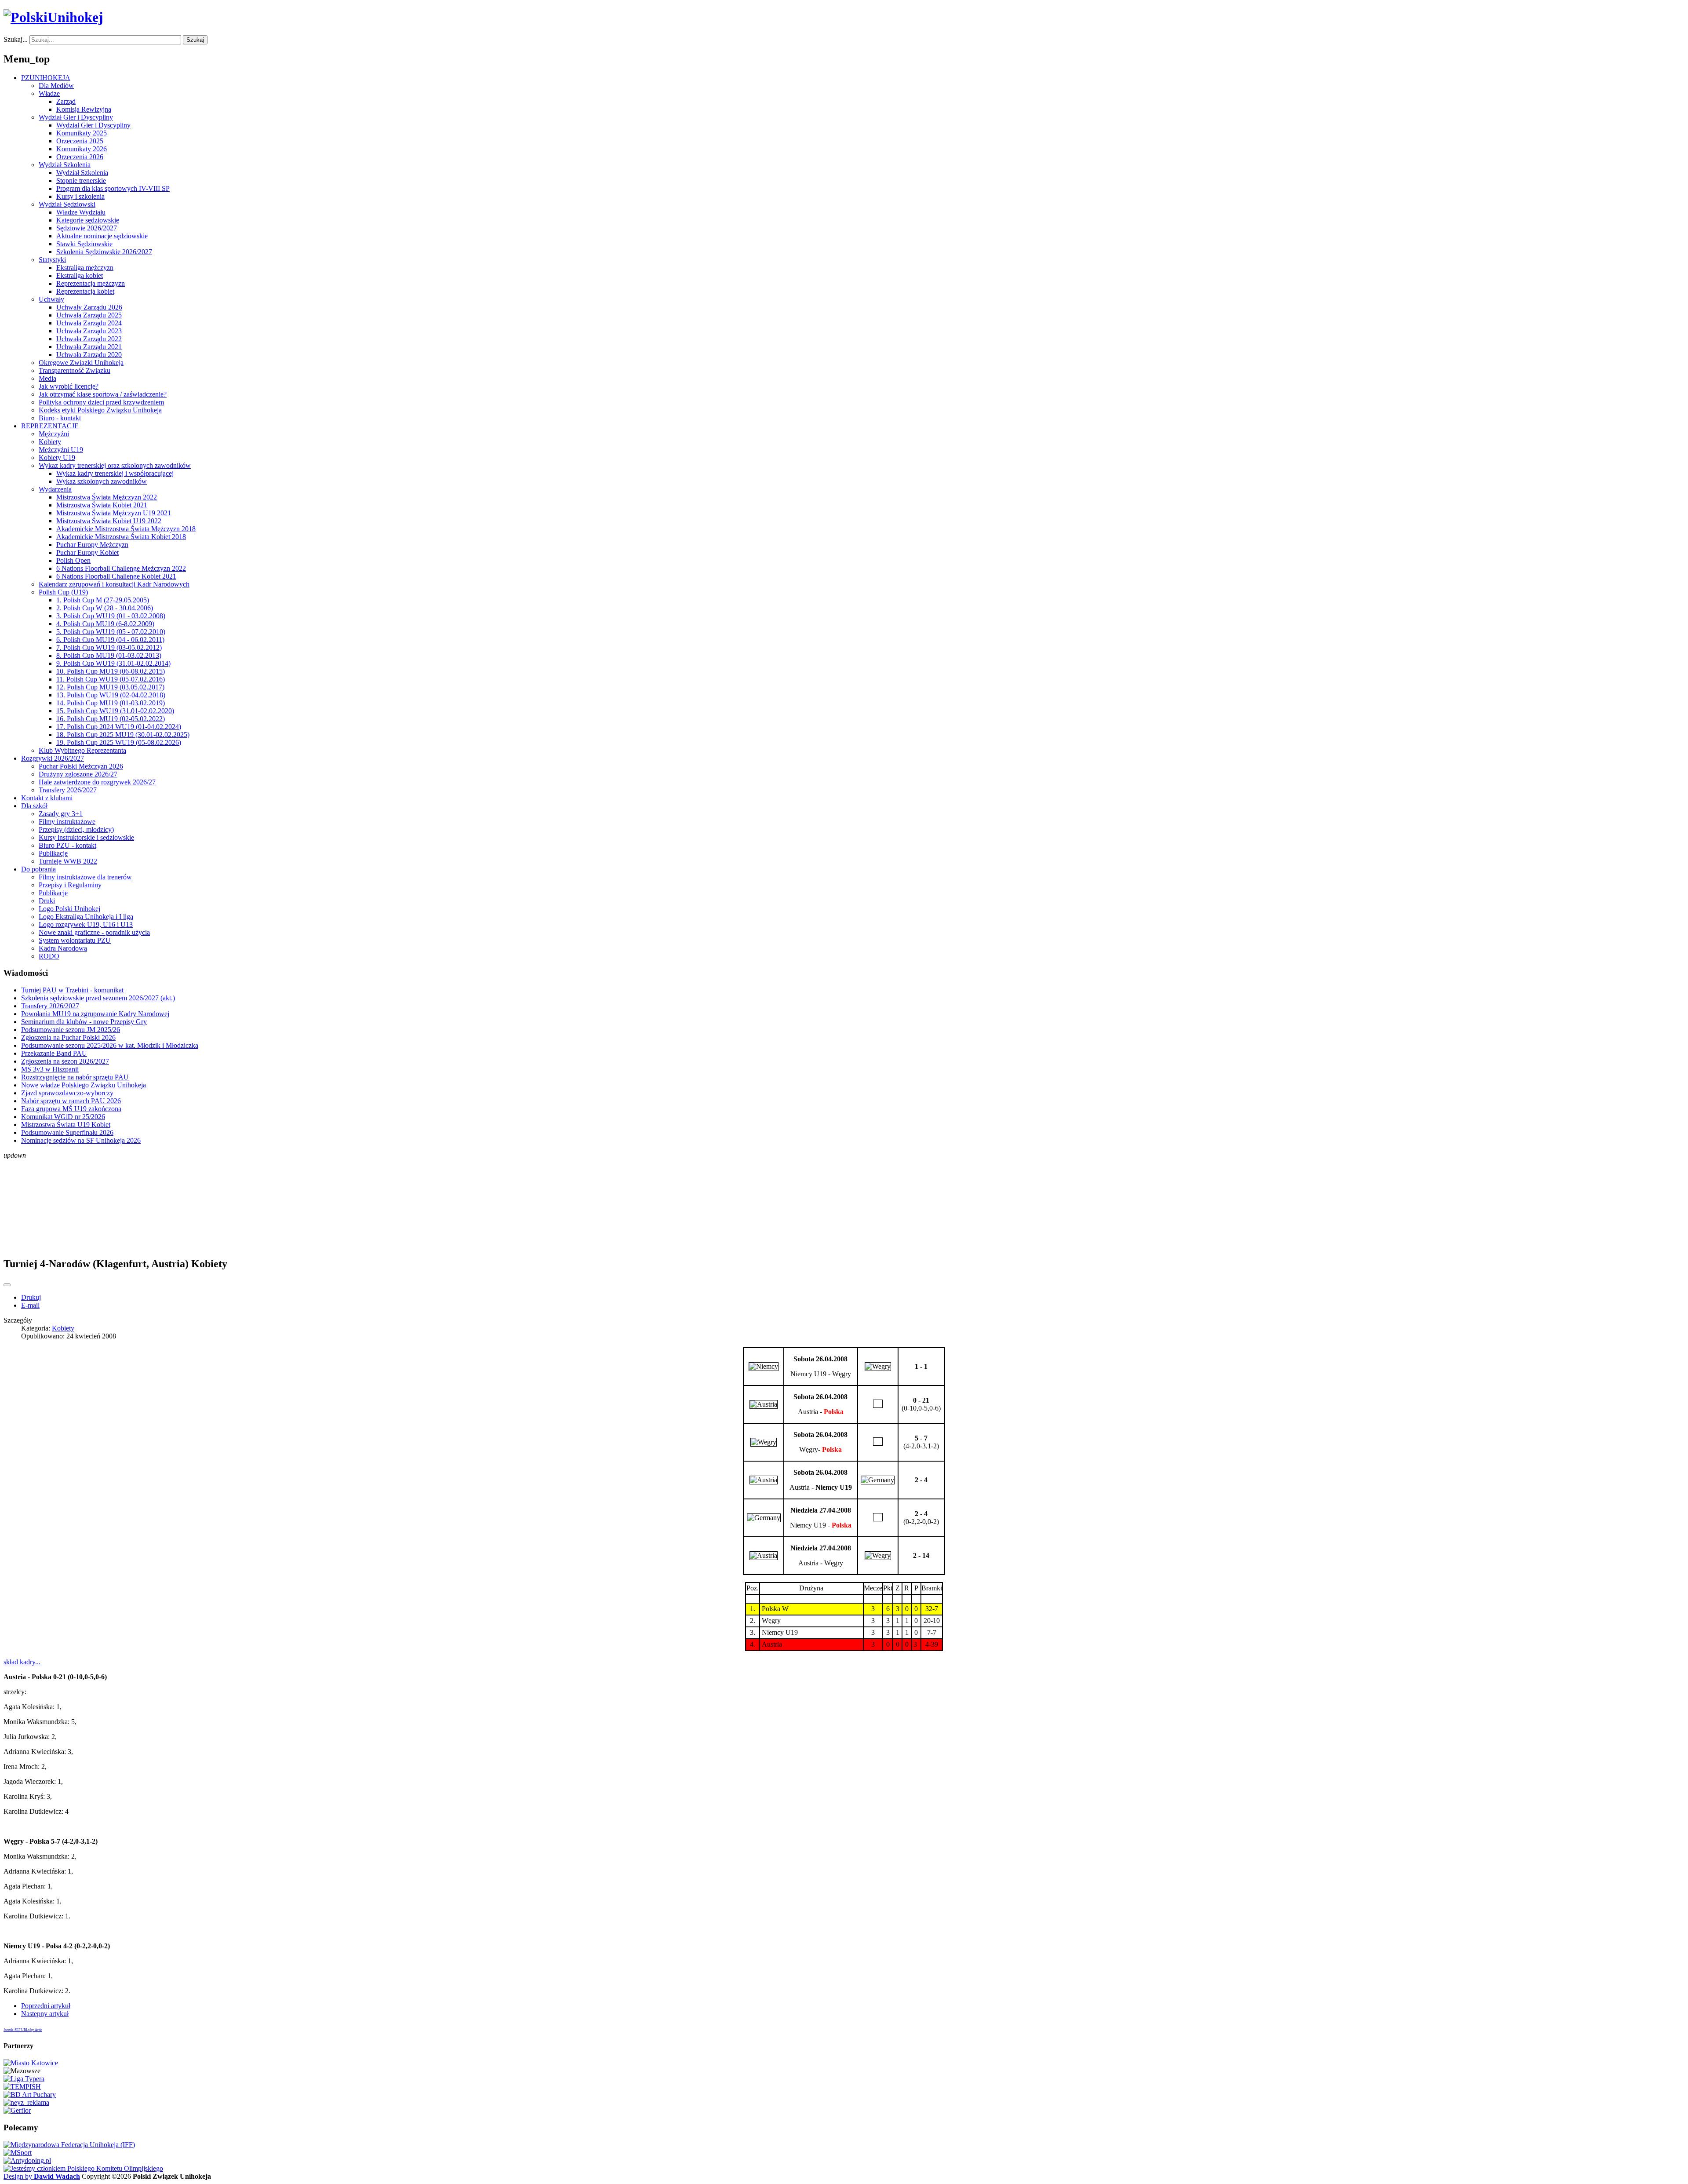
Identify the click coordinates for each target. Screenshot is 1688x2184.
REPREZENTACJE (50, 426)
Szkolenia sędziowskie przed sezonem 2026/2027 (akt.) (98, 998)
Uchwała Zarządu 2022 (89, 339)
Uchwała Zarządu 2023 (89, 331)
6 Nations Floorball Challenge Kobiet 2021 (116, 576)
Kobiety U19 (57, 458)
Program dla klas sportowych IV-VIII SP (113, 188)
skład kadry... (23, 1662)
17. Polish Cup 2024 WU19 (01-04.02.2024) (119, 727)
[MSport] (18, 2153)
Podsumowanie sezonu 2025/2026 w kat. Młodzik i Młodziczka (110, 1045)
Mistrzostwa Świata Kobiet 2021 (102, 505)
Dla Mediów (56, 86)
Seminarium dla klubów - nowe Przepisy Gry (84, 1022)
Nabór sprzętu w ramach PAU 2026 (71, 1101)
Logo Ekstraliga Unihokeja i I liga (86, 917)
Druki (47, 901)
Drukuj (31, 1297)
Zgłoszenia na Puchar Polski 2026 (68, 1037)
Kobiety (50, 442)
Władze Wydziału (81, 212)
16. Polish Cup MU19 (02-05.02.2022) (111, 719)
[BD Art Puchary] (30, 2095)
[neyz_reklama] (26, 2102)
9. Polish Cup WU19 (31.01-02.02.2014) (113, 663)
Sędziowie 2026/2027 (87, 228)
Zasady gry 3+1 (61, 814)
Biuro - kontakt (60, 418)
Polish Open (73, 560)
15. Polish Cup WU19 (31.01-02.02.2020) (115, 711)
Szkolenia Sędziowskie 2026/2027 (104, 252)
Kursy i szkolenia (80, 196)
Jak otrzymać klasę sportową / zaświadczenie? (103, 394)
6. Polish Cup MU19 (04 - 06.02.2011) (110, 640)
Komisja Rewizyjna (84, 109)
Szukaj (195, 40)
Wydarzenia (55, 489)
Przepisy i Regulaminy (70, 885)
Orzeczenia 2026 (80, 157)
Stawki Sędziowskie (84, 244)
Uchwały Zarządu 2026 (89, 307)
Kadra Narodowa (63, 948)
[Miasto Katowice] (31, 2063)
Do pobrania (38, 869)
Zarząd (66, 101)
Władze (49, 93)
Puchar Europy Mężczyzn (92, 545)
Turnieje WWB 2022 (68, 861)
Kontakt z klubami (47, 798)
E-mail (30, 1305)
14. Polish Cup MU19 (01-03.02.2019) (111, 703)
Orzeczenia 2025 (80, 141)
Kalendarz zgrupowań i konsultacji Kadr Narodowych (114, 584)
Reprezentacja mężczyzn (91, 283)
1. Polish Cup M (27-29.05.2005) (103, 600)
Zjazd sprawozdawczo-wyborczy (67, 1093)
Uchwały (51, 299)
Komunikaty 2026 (82, 149)
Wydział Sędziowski (67, 204)
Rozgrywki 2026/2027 (53, 758)
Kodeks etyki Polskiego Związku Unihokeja (100, 410)
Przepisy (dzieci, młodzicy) (76, 829)
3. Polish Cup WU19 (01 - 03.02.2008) (111, 616)
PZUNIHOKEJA (46, 78)
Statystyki (52, 260)
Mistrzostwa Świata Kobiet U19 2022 (109, 521)
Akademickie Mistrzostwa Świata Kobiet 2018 (121, 537)
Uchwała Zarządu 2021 (89, 347)
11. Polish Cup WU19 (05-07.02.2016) (111, 679)
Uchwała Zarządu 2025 (89, 315)
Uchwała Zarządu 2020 (89, 355)
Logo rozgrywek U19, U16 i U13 (86, 924)
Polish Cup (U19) (63, 592)
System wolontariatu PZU (75, 940)
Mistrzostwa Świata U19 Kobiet (66, 1125)
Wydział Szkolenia (65, 165)
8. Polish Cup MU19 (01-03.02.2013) (109, 655)
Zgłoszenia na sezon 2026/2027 (65, 1061)
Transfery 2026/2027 (68, 790)
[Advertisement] (844, 1203)
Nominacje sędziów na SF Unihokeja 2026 (81, 1140)
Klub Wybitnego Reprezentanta (82, 750)
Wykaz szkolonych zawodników (102, 481)
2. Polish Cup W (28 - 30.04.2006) (105, 608)
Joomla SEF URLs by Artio (23, 2030)
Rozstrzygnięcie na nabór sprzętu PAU (75, 1077)
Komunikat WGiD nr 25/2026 (63, 1117)
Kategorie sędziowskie (88, 220)
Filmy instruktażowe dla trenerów (85, 877)
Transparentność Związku (75, 370)
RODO (49, 956)
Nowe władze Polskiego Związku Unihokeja (84, 1085)
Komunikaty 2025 (82, 133)
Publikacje (53, 853)
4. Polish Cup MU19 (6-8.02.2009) (105, 624)
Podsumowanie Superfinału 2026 (67, 1132)
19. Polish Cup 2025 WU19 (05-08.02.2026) (119, 742)
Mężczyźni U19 (61, 450)
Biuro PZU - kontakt (67, 845)
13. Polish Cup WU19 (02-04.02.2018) (111, 695)
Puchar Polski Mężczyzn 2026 (81, 766)
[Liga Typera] (24, 2079)
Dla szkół (34, 806)
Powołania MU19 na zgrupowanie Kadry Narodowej (95, 1014)
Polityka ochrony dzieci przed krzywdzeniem (101, 402)
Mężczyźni (54, 434)
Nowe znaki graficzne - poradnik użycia (94, 932)
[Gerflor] (17, 2110)
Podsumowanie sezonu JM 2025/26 (71, 1030)
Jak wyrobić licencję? (69, 386)
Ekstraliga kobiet (80, 275)
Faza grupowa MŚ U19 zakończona (71, 1109)
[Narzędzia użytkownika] (7, 1285)
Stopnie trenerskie (81, 180)
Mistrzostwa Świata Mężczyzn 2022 (107, 497)
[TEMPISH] (22, 2087)
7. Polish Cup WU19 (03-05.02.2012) (109, 647)
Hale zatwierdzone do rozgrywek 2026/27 (97, 782)
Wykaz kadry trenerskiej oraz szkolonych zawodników (115, 465)
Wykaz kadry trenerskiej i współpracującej (115, 473)
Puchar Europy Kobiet (87, 552)
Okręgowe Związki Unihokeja (81, 363)
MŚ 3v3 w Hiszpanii (50, 1069)
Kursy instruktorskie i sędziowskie (86, 837)
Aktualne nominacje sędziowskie (102, 236)
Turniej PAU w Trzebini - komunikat (72, 990)
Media (47, 378)
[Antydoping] (27, 2160)
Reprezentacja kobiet (85, 291)
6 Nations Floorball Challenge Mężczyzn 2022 (121, 568)
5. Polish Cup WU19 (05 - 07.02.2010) (111, 632)
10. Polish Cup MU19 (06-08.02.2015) (111, 671)
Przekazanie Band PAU (54, 1053)
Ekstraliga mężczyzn (85, 268)
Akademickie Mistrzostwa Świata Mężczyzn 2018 (126, 529)
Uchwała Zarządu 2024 (89, 323)
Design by (42, 2176)
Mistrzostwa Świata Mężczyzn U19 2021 (114, 513)
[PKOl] (83, 2168)
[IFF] (69, 2145)
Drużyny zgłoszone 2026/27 (78, 774)
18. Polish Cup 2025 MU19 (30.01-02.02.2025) (123, 735)
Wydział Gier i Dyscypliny (76, 117)
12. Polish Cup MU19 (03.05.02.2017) (110, 687)
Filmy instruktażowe (67, 822)
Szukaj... (16, 39)
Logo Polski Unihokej (69, 909)
